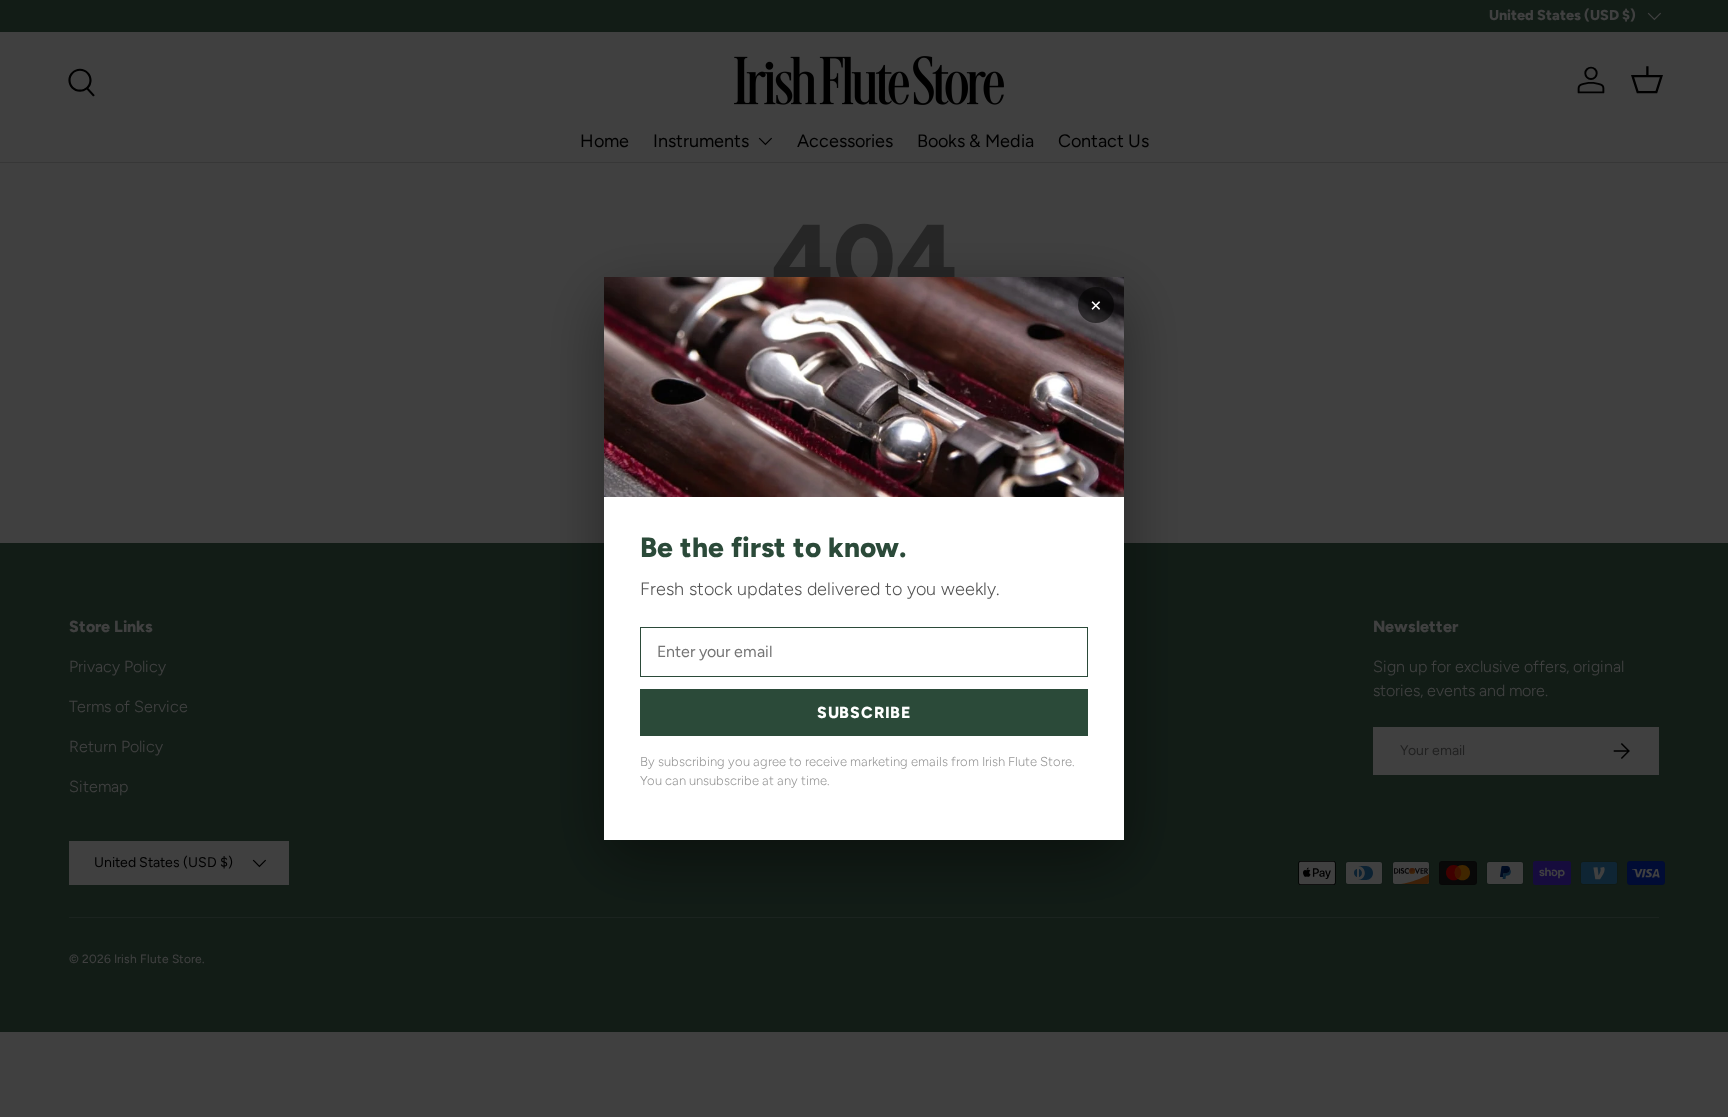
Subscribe (864, 712)
